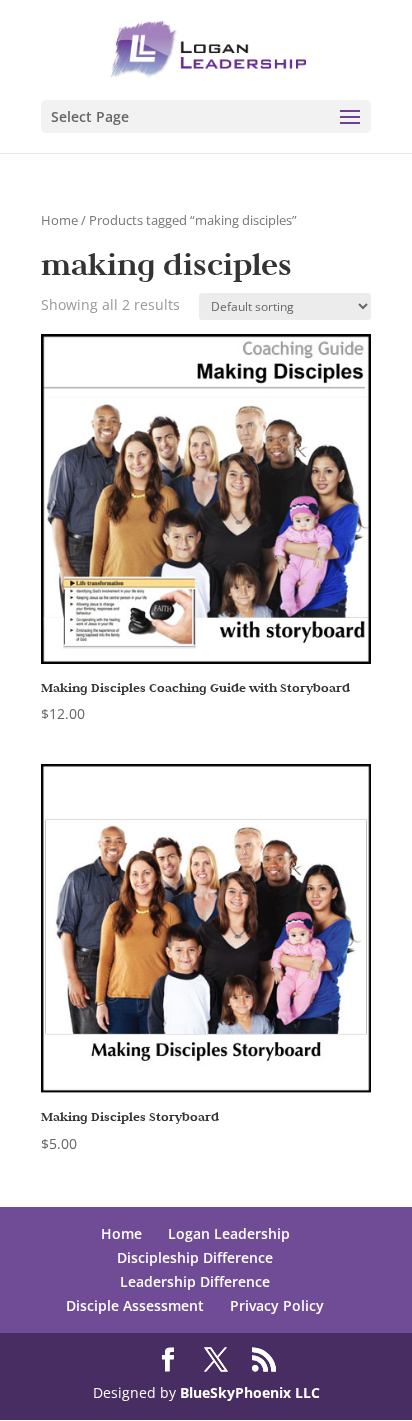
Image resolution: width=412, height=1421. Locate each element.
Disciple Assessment (135, 1305)
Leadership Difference (195, 1281)
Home (59, 220)
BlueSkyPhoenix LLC (250, 1392)
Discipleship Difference (195, 1257)
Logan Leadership (229, 1233)
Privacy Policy (277, 1305)
